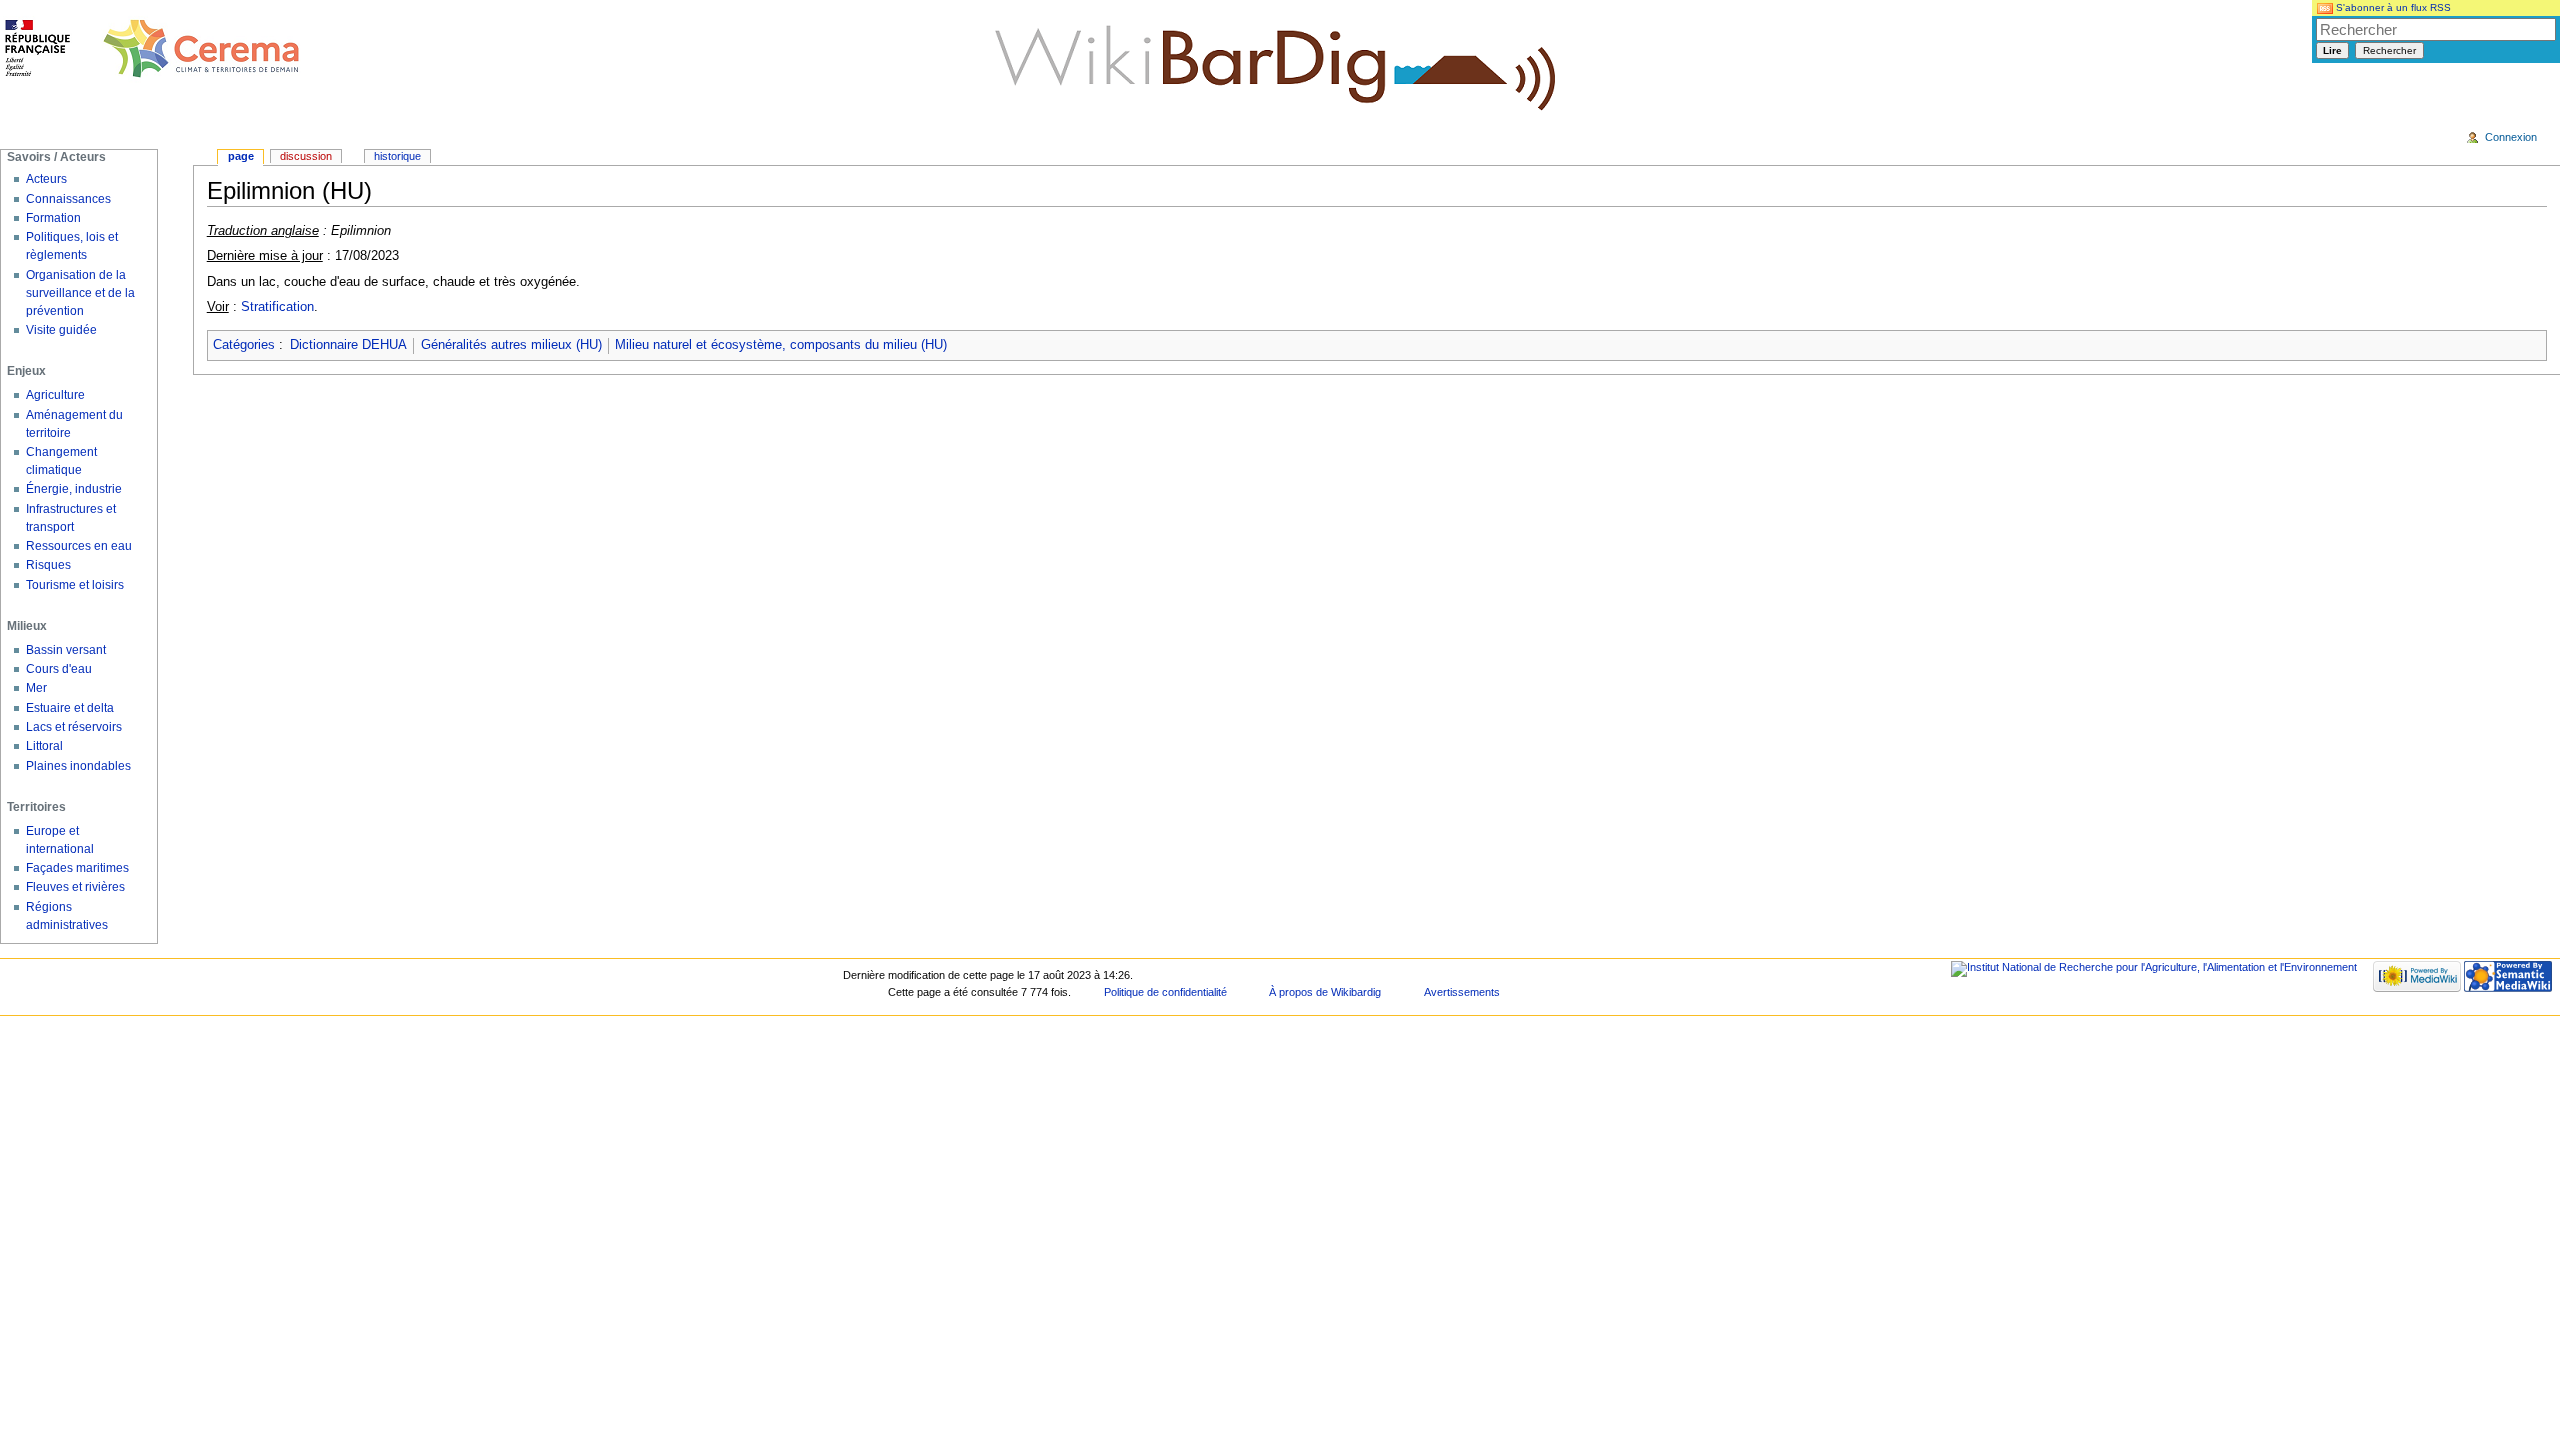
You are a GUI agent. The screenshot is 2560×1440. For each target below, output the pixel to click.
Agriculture (55, 395)
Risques (48, 565)
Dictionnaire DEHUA (348, 345)
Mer (36, 688)
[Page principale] (153, 50)
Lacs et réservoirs (74, 727)
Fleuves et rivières (75, 887)
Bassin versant (66, 650)
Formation (53, 218)
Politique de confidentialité (1165, 992)
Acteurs (46, 179)
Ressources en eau (79, 546)
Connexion (2511, 137)
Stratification (277, 307)
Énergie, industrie (74, 489)
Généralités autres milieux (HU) (511, 345)
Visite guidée (61, 330)
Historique (397, 156)
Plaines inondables (78, 766)
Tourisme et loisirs (75, 585)
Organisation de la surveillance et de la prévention (80, 293)
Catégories (244, 345)
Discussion (306, 156)
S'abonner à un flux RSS (2392, 7)
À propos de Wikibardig (1325, 992)
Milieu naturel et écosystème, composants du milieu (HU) (781, 345)
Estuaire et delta (70, 708)
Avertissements (1462, 992)
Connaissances (68, 199)
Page (241, 156)
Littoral (44, 746)
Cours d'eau (59, 669)
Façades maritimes (77, 868)
